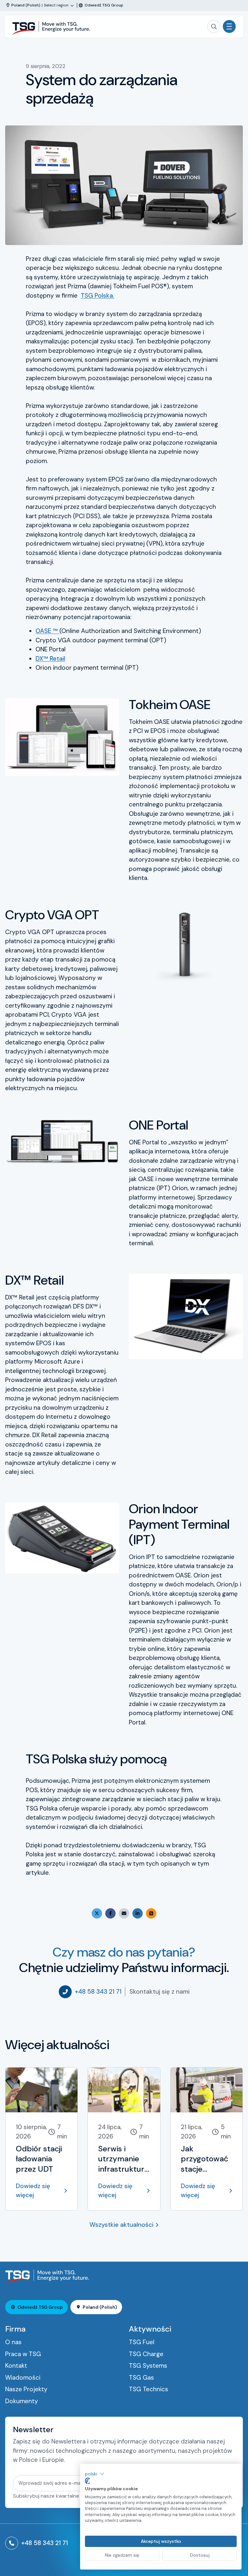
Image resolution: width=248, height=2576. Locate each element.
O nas (13, 2342)
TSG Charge (146, 2354)
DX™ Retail (50, 659)
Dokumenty (22, 2401)
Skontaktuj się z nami (160, 1992)
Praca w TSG (23, 2354)
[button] (95, 2474)
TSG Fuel (142, 2342)
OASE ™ (47, 631)
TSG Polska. (98, 296)
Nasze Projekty (26, 2389)
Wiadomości (23, 2378)
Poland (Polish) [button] (100, 2307)
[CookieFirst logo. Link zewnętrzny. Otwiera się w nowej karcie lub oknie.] (88, 2481)
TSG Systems (148, 2366)
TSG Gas (141, 2378)
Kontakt (16, 2366)
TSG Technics (149, 2389)
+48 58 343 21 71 (98, 1992)
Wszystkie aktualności (121, 2225)
